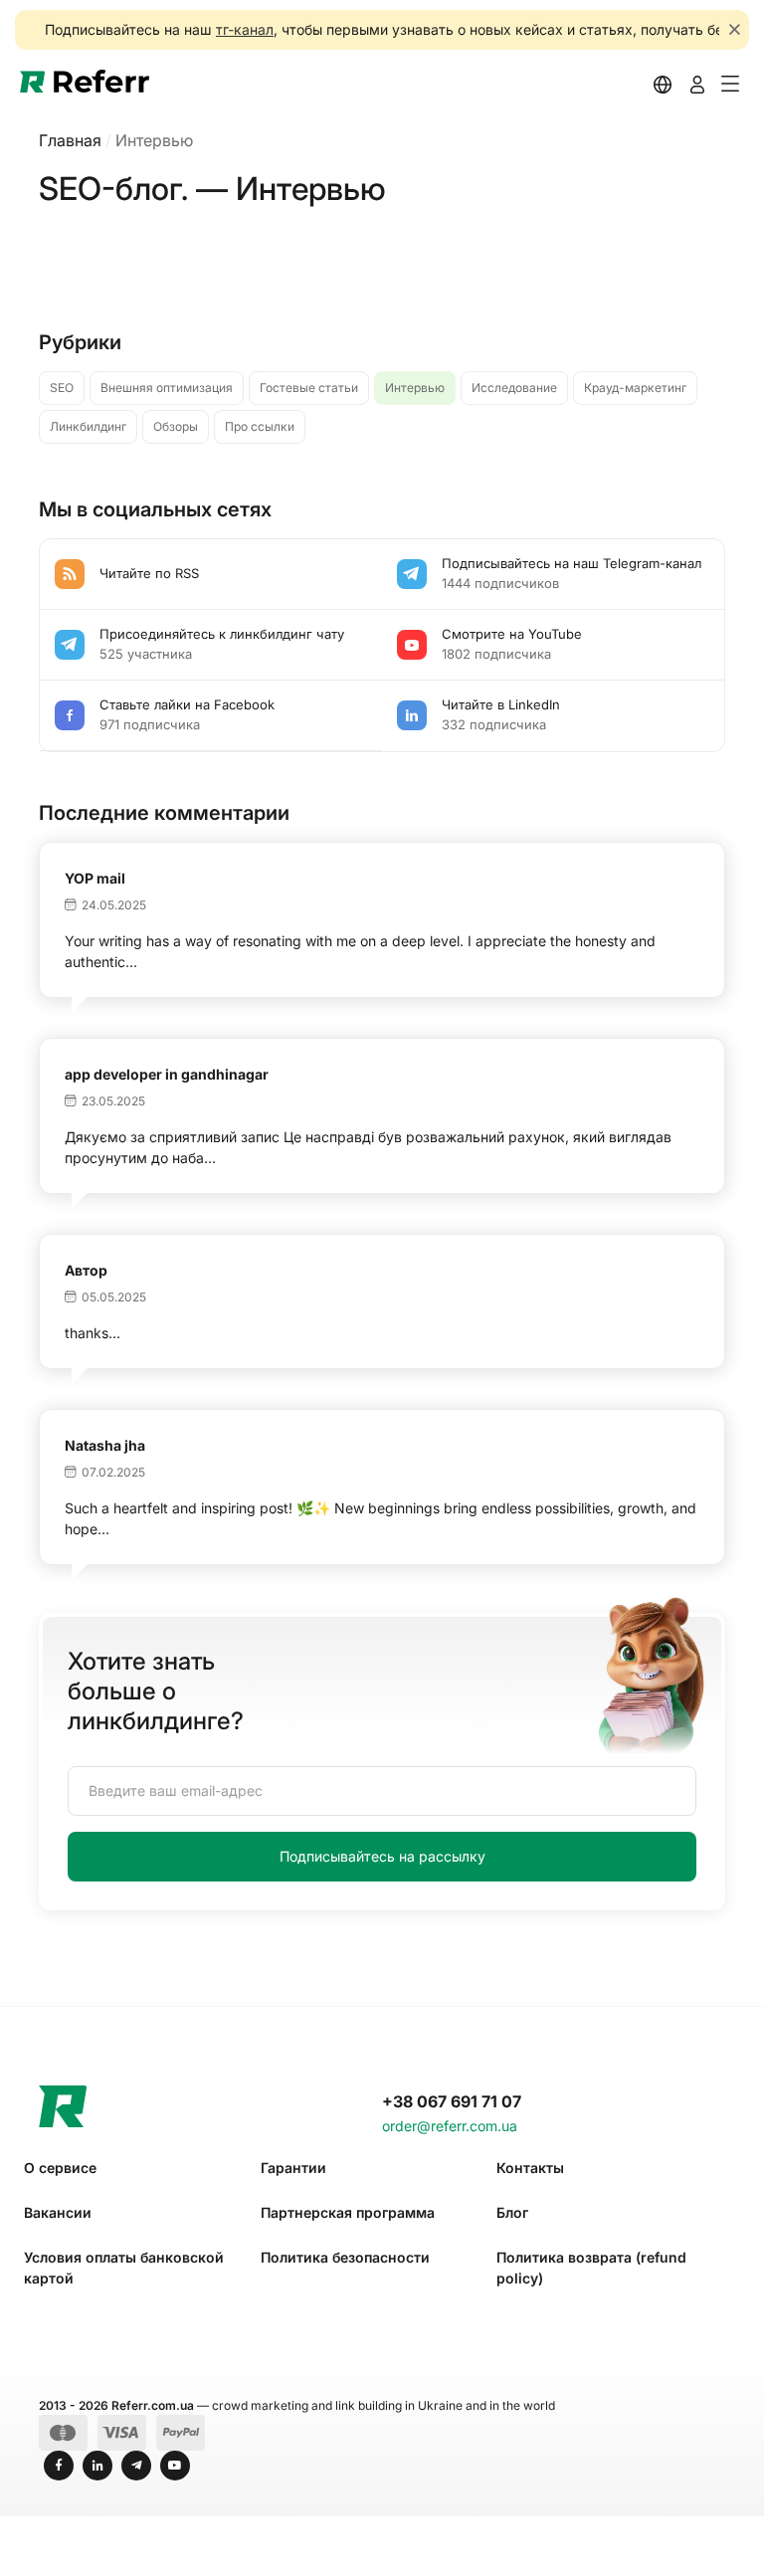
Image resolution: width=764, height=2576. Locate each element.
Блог (512, 2212)
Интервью (415, 388)
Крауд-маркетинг (635, 388)
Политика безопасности (345, 2257)
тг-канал (245, 29)
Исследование (514, 388)
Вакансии (58, 2212)
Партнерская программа (348, 2212)
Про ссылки (260, 426)
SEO (62, 388)
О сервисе (60, 2168)
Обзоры (176, 426)
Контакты (530, 2168)
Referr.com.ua (153, 2405)
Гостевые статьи (309, 388)
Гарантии (293, 2168)
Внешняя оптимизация (167, 388)
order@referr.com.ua (450, 2126)
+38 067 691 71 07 (452, 2101)
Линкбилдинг (88, 426)
